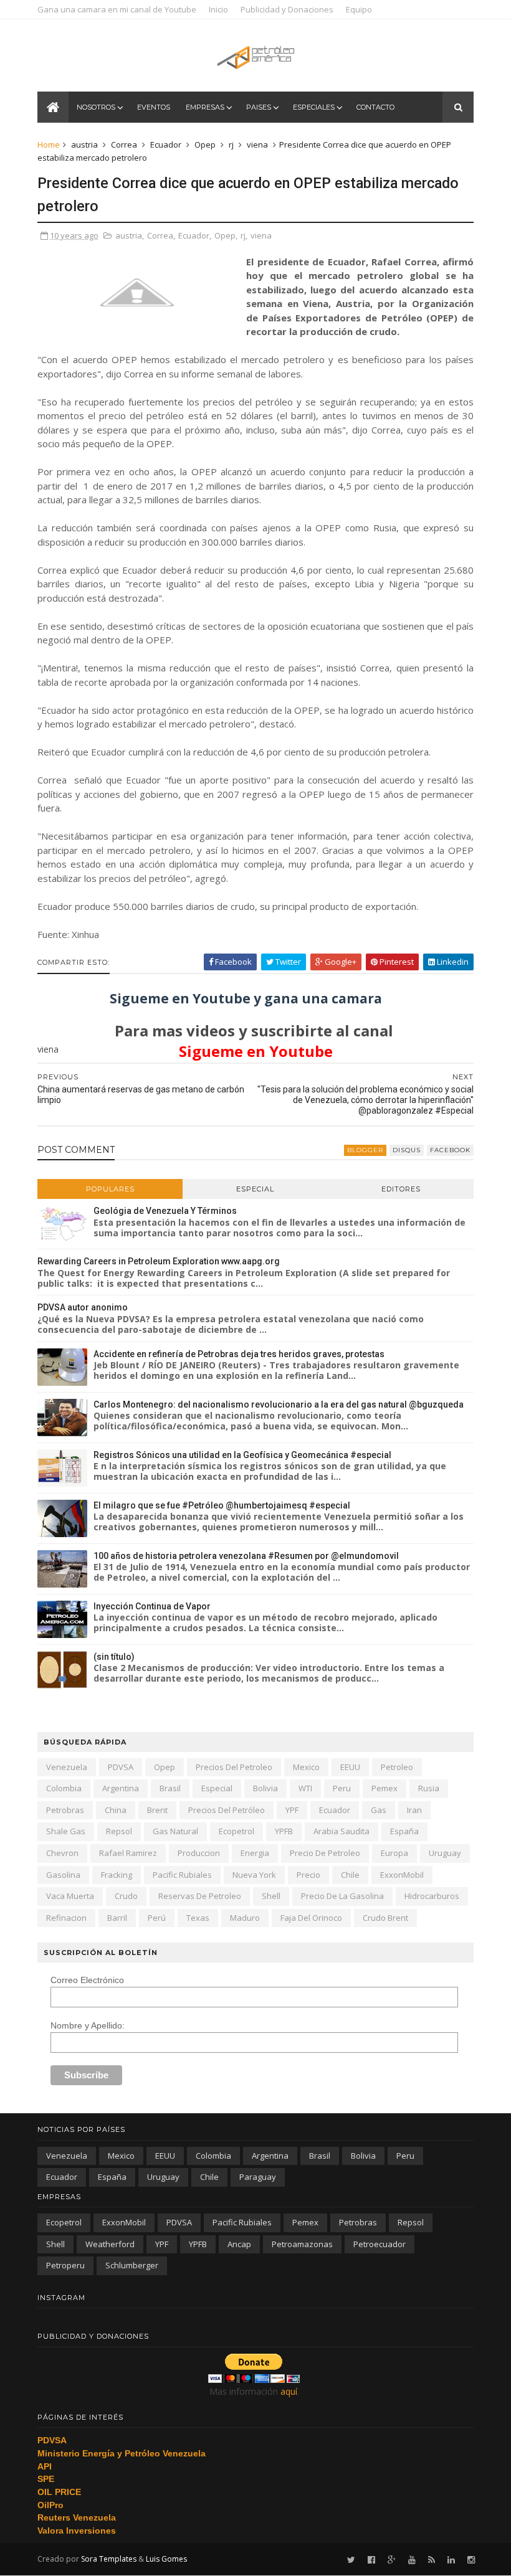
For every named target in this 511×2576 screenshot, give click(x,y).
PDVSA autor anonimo (83, 1307)
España (404, 1831)
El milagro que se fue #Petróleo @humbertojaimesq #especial (222, 1505)
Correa (124, 144)
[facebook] (371, 2560)
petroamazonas (302, 2244)
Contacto (375, 107)
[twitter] (351, 2560)
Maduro (245, 1918)
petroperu (65, 2265)
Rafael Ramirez (128, 1853)
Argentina (121, 1788)
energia (255, 1853)
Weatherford (110, 2244)
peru (342, 1788)
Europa (394, 1853)
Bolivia (265, 1788)
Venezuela (67, 1767)
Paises (259, 107)
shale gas (66, 1831)
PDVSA (121, 1767)
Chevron (62, 1853)
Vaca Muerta (70, 1896)
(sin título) (114, 1657)
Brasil (170, 1788)
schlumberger (132, 2265)
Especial (255, 1189)
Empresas (205, 107)
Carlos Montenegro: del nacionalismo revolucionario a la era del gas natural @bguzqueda (279, 1404)
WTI (305, 1788)
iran (414, 1810)
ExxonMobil (402, 1875)
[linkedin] (451, 2560)
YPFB (284, 1831)
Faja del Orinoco (311, 1918)
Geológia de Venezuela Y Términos (165, 1211)
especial (217, 1788)
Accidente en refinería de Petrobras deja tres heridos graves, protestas (239, 1354)
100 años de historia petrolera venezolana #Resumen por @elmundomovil (246, 1556)
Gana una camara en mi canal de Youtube (117, 9)
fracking (117, 1875)
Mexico (306, 1767)
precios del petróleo (227, 1810)
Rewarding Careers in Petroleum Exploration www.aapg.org (159, 1261)
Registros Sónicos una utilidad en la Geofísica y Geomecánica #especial (242, 1455)
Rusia (429, 1788)
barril (117, 1918)
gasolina (63, 1875)
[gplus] (392, 2560)
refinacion (66, 1918)
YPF (292, 1810)
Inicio (218, 9)
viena (257, 144)
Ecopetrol (236, 1831)
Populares (110, 1189)
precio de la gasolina (342, 1896)
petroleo (397, 1767)
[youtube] (412, 2560)
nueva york (254, 1875)
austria (84, 144)
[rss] (432, 2560)
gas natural (175, 1831)
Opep (205, 144)
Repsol (119, 1831)
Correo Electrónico (87, 1980)
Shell (271, 1896)
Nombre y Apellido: (88, 2025)
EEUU (350, 1767)
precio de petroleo (325, 1853)
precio (308, 1875)
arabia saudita (341, 1831)
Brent (157, 1810)
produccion (199, 1853)
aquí (289, 2391)
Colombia (64, 1788)
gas (379, 1810)
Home (49, 144)
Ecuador (166, 144)
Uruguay (445, 1853)
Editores (401, 1189)
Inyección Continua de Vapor (152, 1606)
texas (198, 1918)
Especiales (314, 107)
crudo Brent (385, 1918)
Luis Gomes (166, 2559)
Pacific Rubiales (182, 1875)
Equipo (359, 9)
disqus (407, 1150)
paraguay (258, 2177)
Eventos (154, 107)
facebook (450, 1150)
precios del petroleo (234, 1767)
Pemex (384, 1788)
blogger (365, 1150)
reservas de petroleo (200, 1896)
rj (231, 144)
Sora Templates (109, 2559)
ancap (239, 2244)
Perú (157, 1918)
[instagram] (471, 2560)
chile (350, 1875)
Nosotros (96, 107)
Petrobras (65, 1810)
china (116, 1810)
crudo (126, 1896)
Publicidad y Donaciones (287, 9)
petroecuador (380, 2244)
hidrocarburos (432, 1896)
